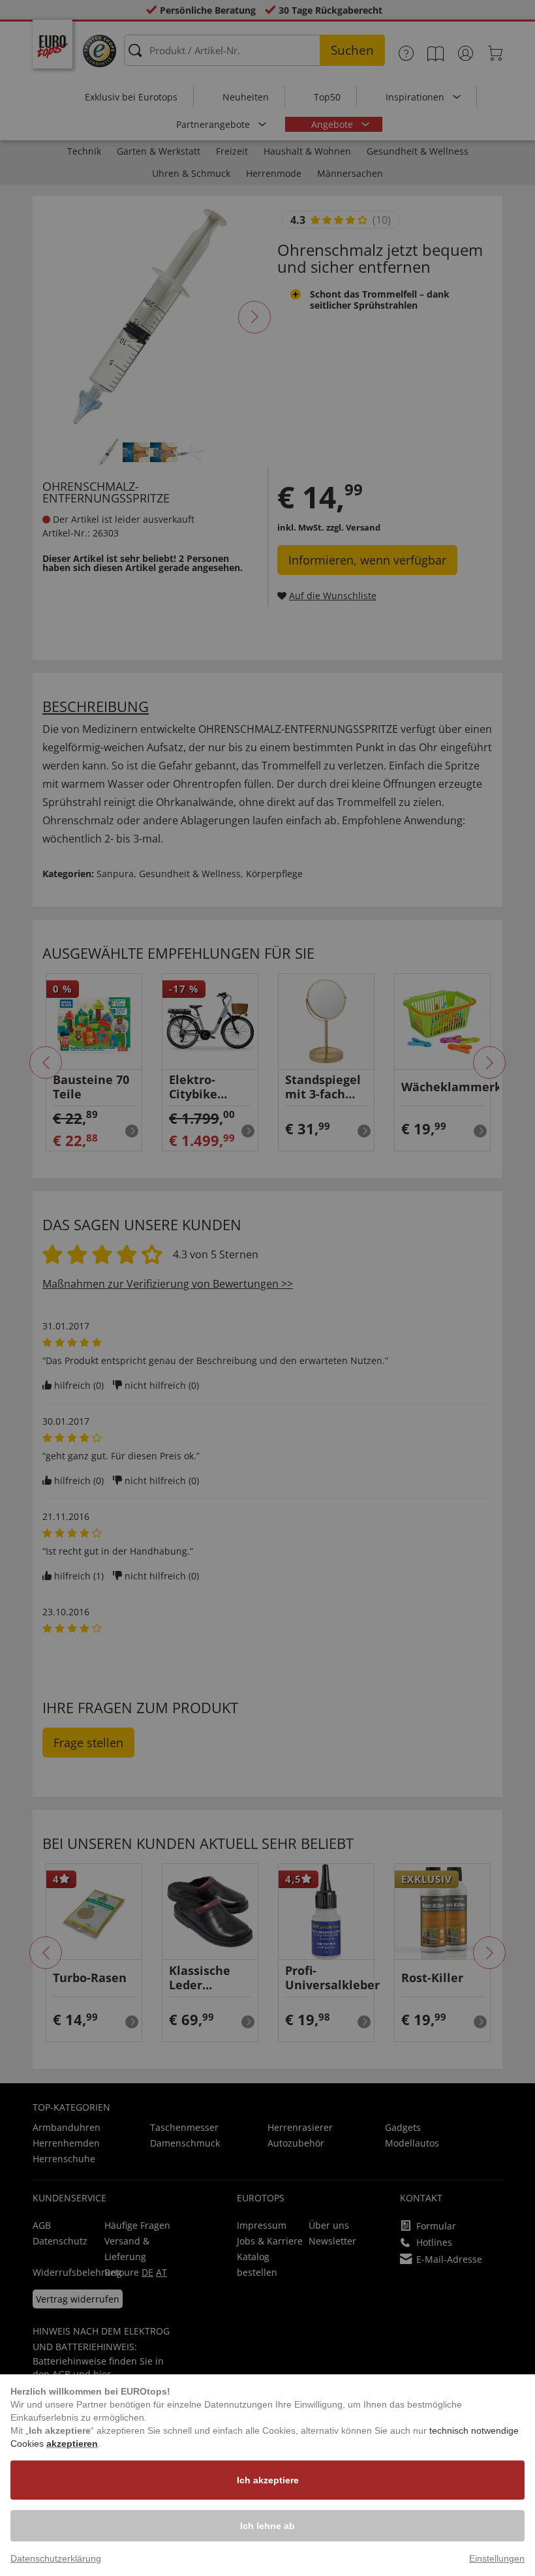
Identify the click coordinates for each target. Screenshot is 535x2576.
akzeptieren (72, 2444)
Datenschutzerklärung (56, 2558)
